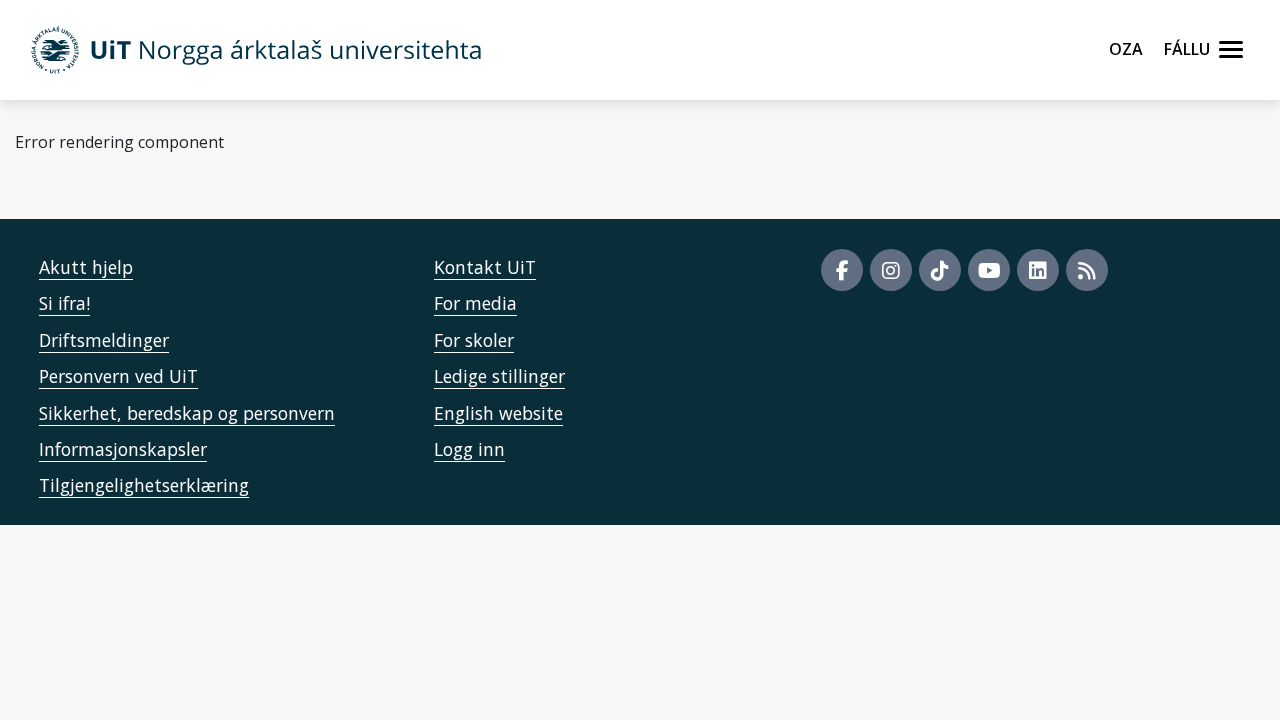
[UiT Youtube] (989, 270)
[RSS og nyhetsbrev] (1087, 270)
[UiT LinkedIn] (1038, 270)
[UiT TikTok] (940, 270)
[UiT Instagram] (891, 270)
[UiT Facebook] (842, 270)
